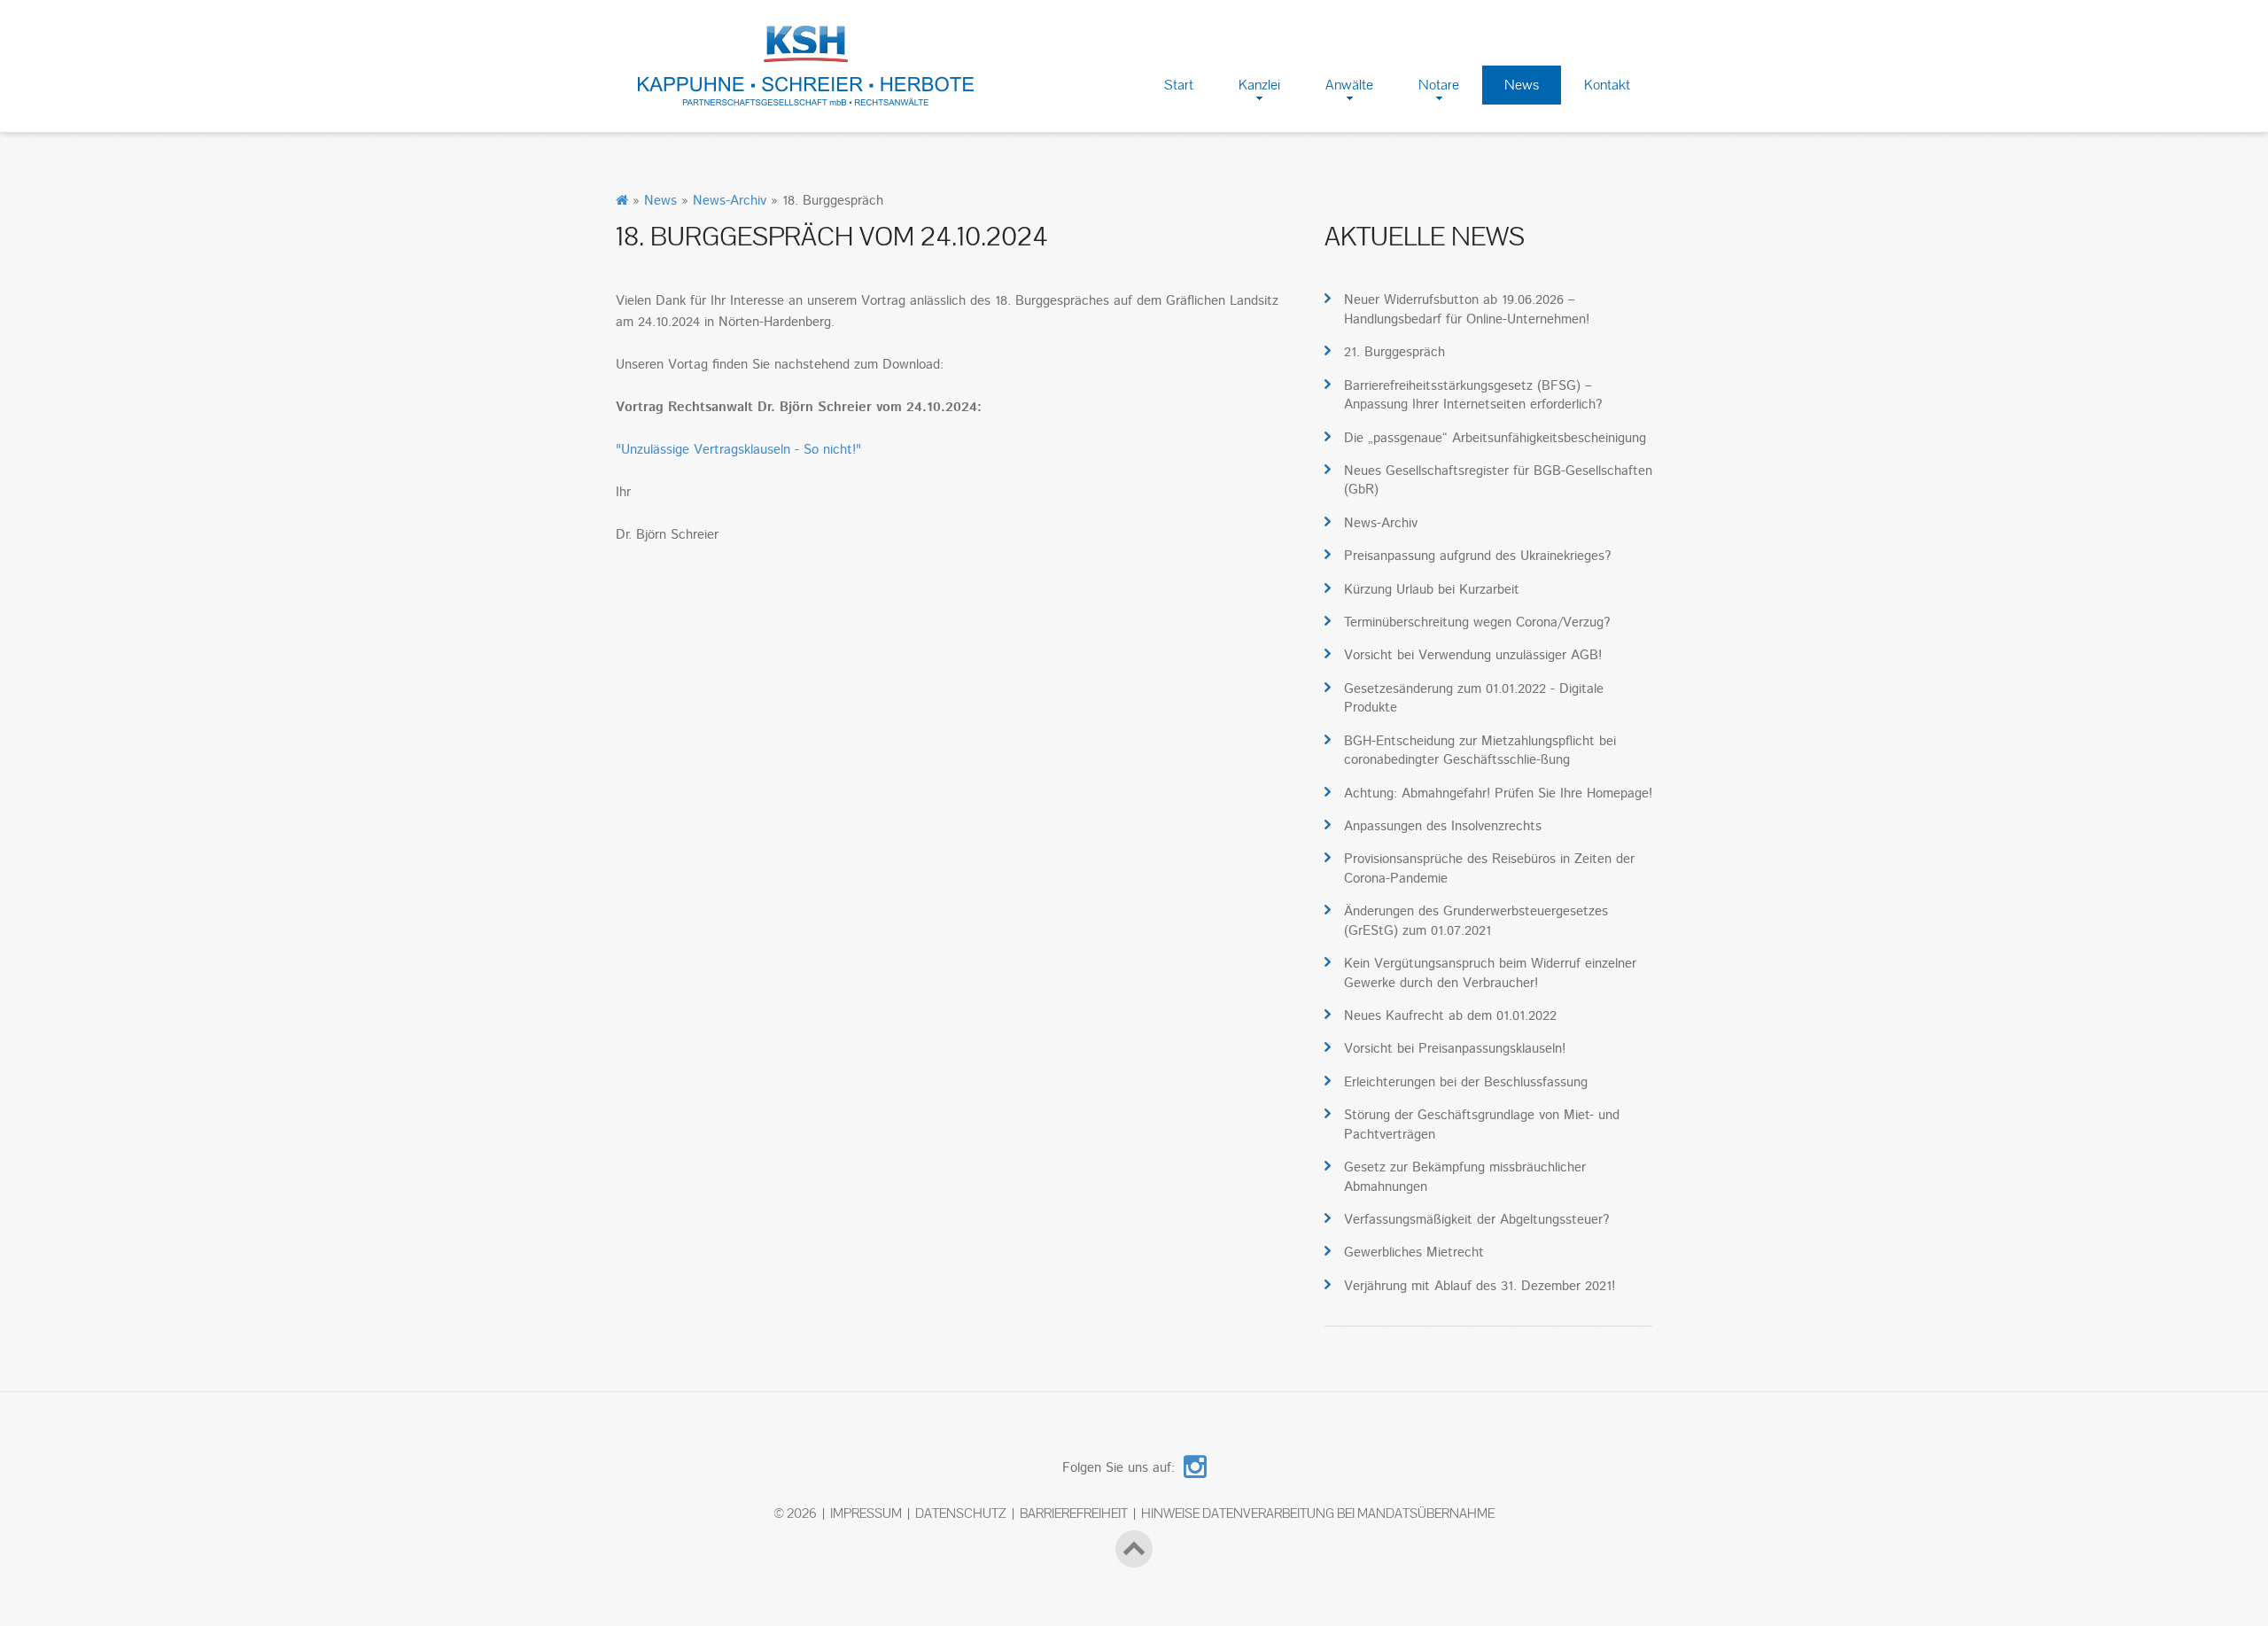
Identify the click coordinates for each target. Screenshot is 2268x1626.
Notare (1439, 85)
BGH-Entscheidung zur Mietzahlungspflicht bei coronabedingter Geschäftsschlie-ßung (1480, 751)
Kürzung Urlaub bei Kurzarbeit (1432, 590)
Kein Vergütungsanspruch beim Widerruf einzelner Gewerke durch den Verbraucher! (1490, 973)
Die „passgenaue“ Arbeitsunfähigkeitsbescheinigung (1495, 438)
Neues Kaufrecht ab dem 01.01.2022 (1450, 1016)
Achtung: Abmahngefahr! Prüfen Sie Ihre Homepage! (1498, 794)
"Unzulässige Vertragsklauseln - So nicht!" (738, 450)
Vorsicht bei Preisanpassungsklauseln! (1455, 1049)
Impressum (866, 1513)
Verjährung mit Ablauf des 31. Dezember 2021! (1480, 1286)
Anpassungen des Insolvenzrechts (1443, 826)
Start (1179, 85)
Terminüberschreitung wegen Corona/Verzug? (1477, 622)
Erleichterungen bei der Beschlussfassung (1466, 1082)
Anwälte (1349, 85)
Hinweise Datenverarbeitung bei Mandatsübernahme (1318, 1513)
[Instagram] (1195, 1463)
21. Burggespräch (1394, 352)
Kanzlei (1259, 85)
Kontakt (1607, 85)
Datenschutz (961, 1513)
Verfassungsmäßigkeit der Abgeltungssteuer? (1476, 1220)
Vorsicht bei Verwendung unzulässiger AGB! (1473, 655)
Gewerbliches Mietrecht (1414, 1253)
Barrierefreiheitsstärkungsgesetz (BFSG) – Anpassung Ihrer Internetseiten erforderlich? (1473, 395)
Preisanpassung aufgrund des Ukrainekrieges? (1477, 556)
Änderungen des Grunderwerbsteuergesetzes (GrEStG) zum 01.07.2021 (1476, 921)
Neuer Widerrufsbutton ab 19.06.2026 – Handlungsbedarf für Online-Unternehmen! (1467, 309)
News (1522, 85)
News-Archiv (730, 201)
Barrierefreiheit (1074, 1513)
